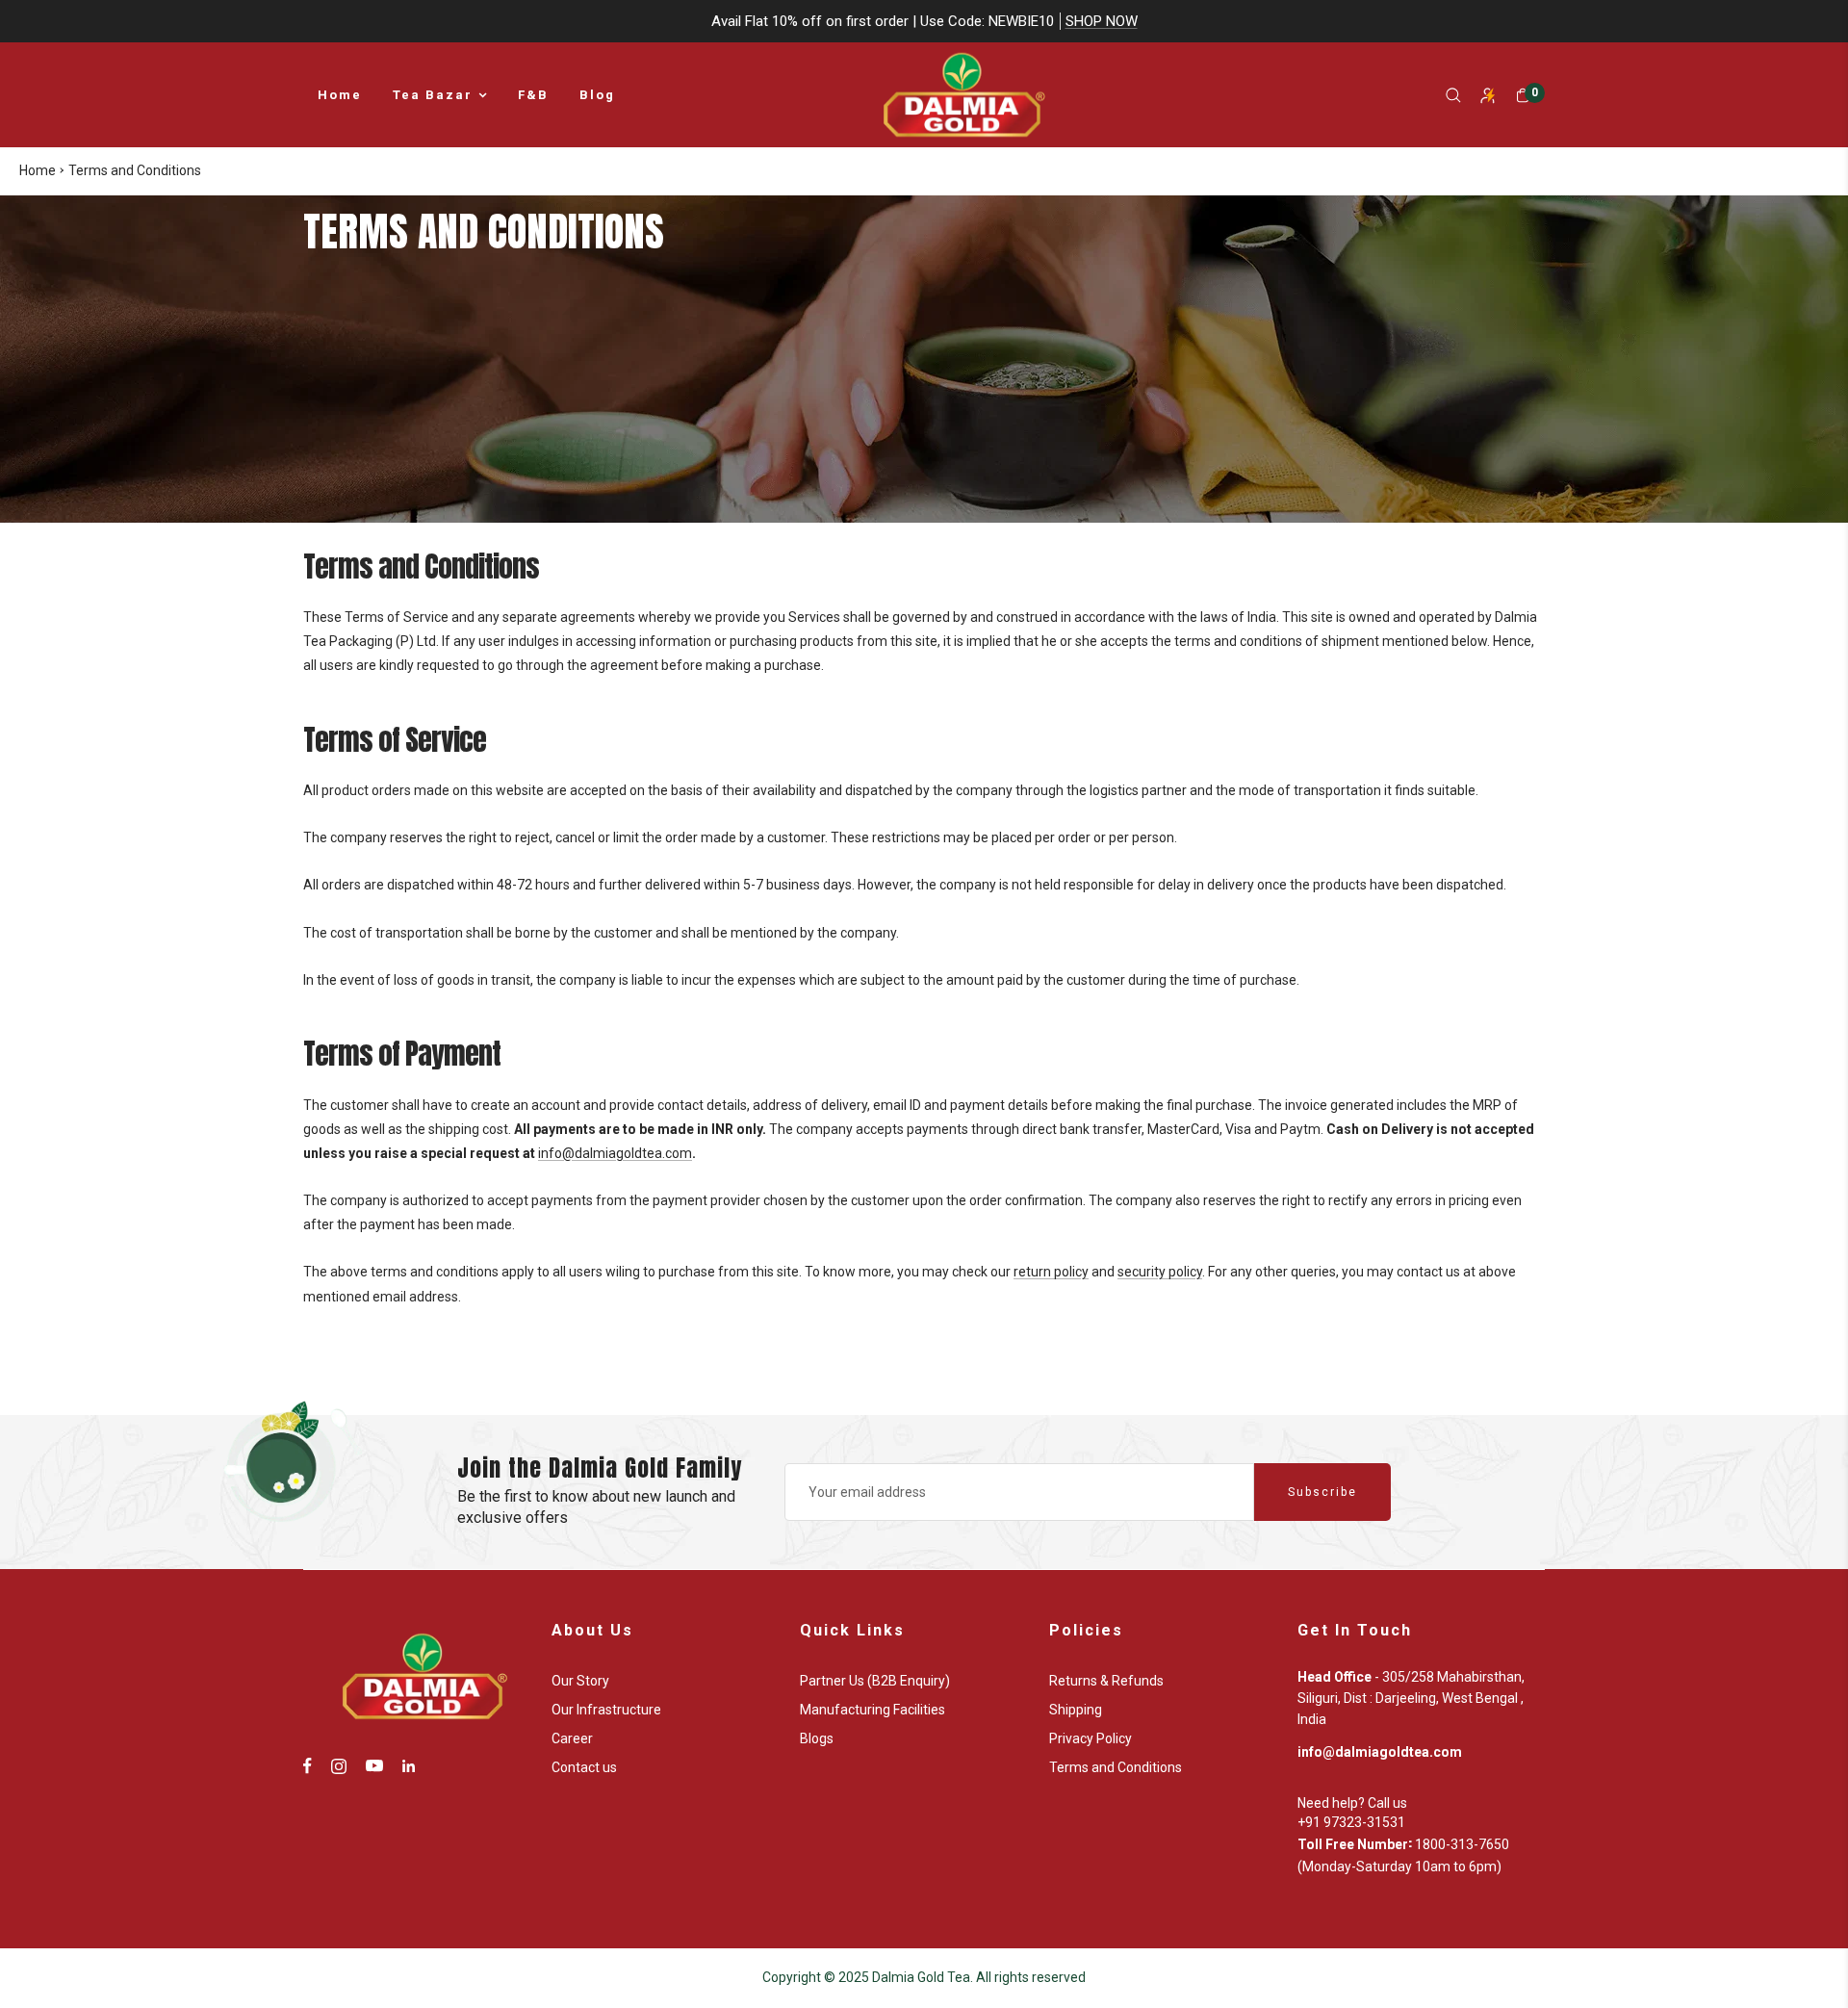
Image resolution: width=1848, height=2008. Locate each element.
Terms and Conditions (1116, 1767)
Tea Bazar (433, 95)
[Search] (1453, 95)
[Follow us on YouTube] (374, 1766)
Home (340, 95)
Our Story (580, 1681)
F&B (533, 95)
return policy (1051, 1272)
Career (572, 1738)
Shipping (1076, 1710)
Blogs (817, 1738)
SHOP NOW (1102, 21)
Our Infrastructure (606, 1710)
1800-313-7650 (1462, 1844)
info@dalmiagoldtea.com (615, 1153)
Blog (597, 95)
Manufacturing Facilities (873, 1710)
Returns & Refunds (1106, 1681)
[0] (1523, 95)
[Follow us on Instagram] (339, 1766)
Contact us (584, 1767)
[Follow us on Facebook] (308, 1766)
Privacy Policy (1091, 1738)
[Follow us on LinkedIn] (409, 1766)
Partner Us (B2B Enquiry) (875, 1681)
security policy (1160, 1272)
